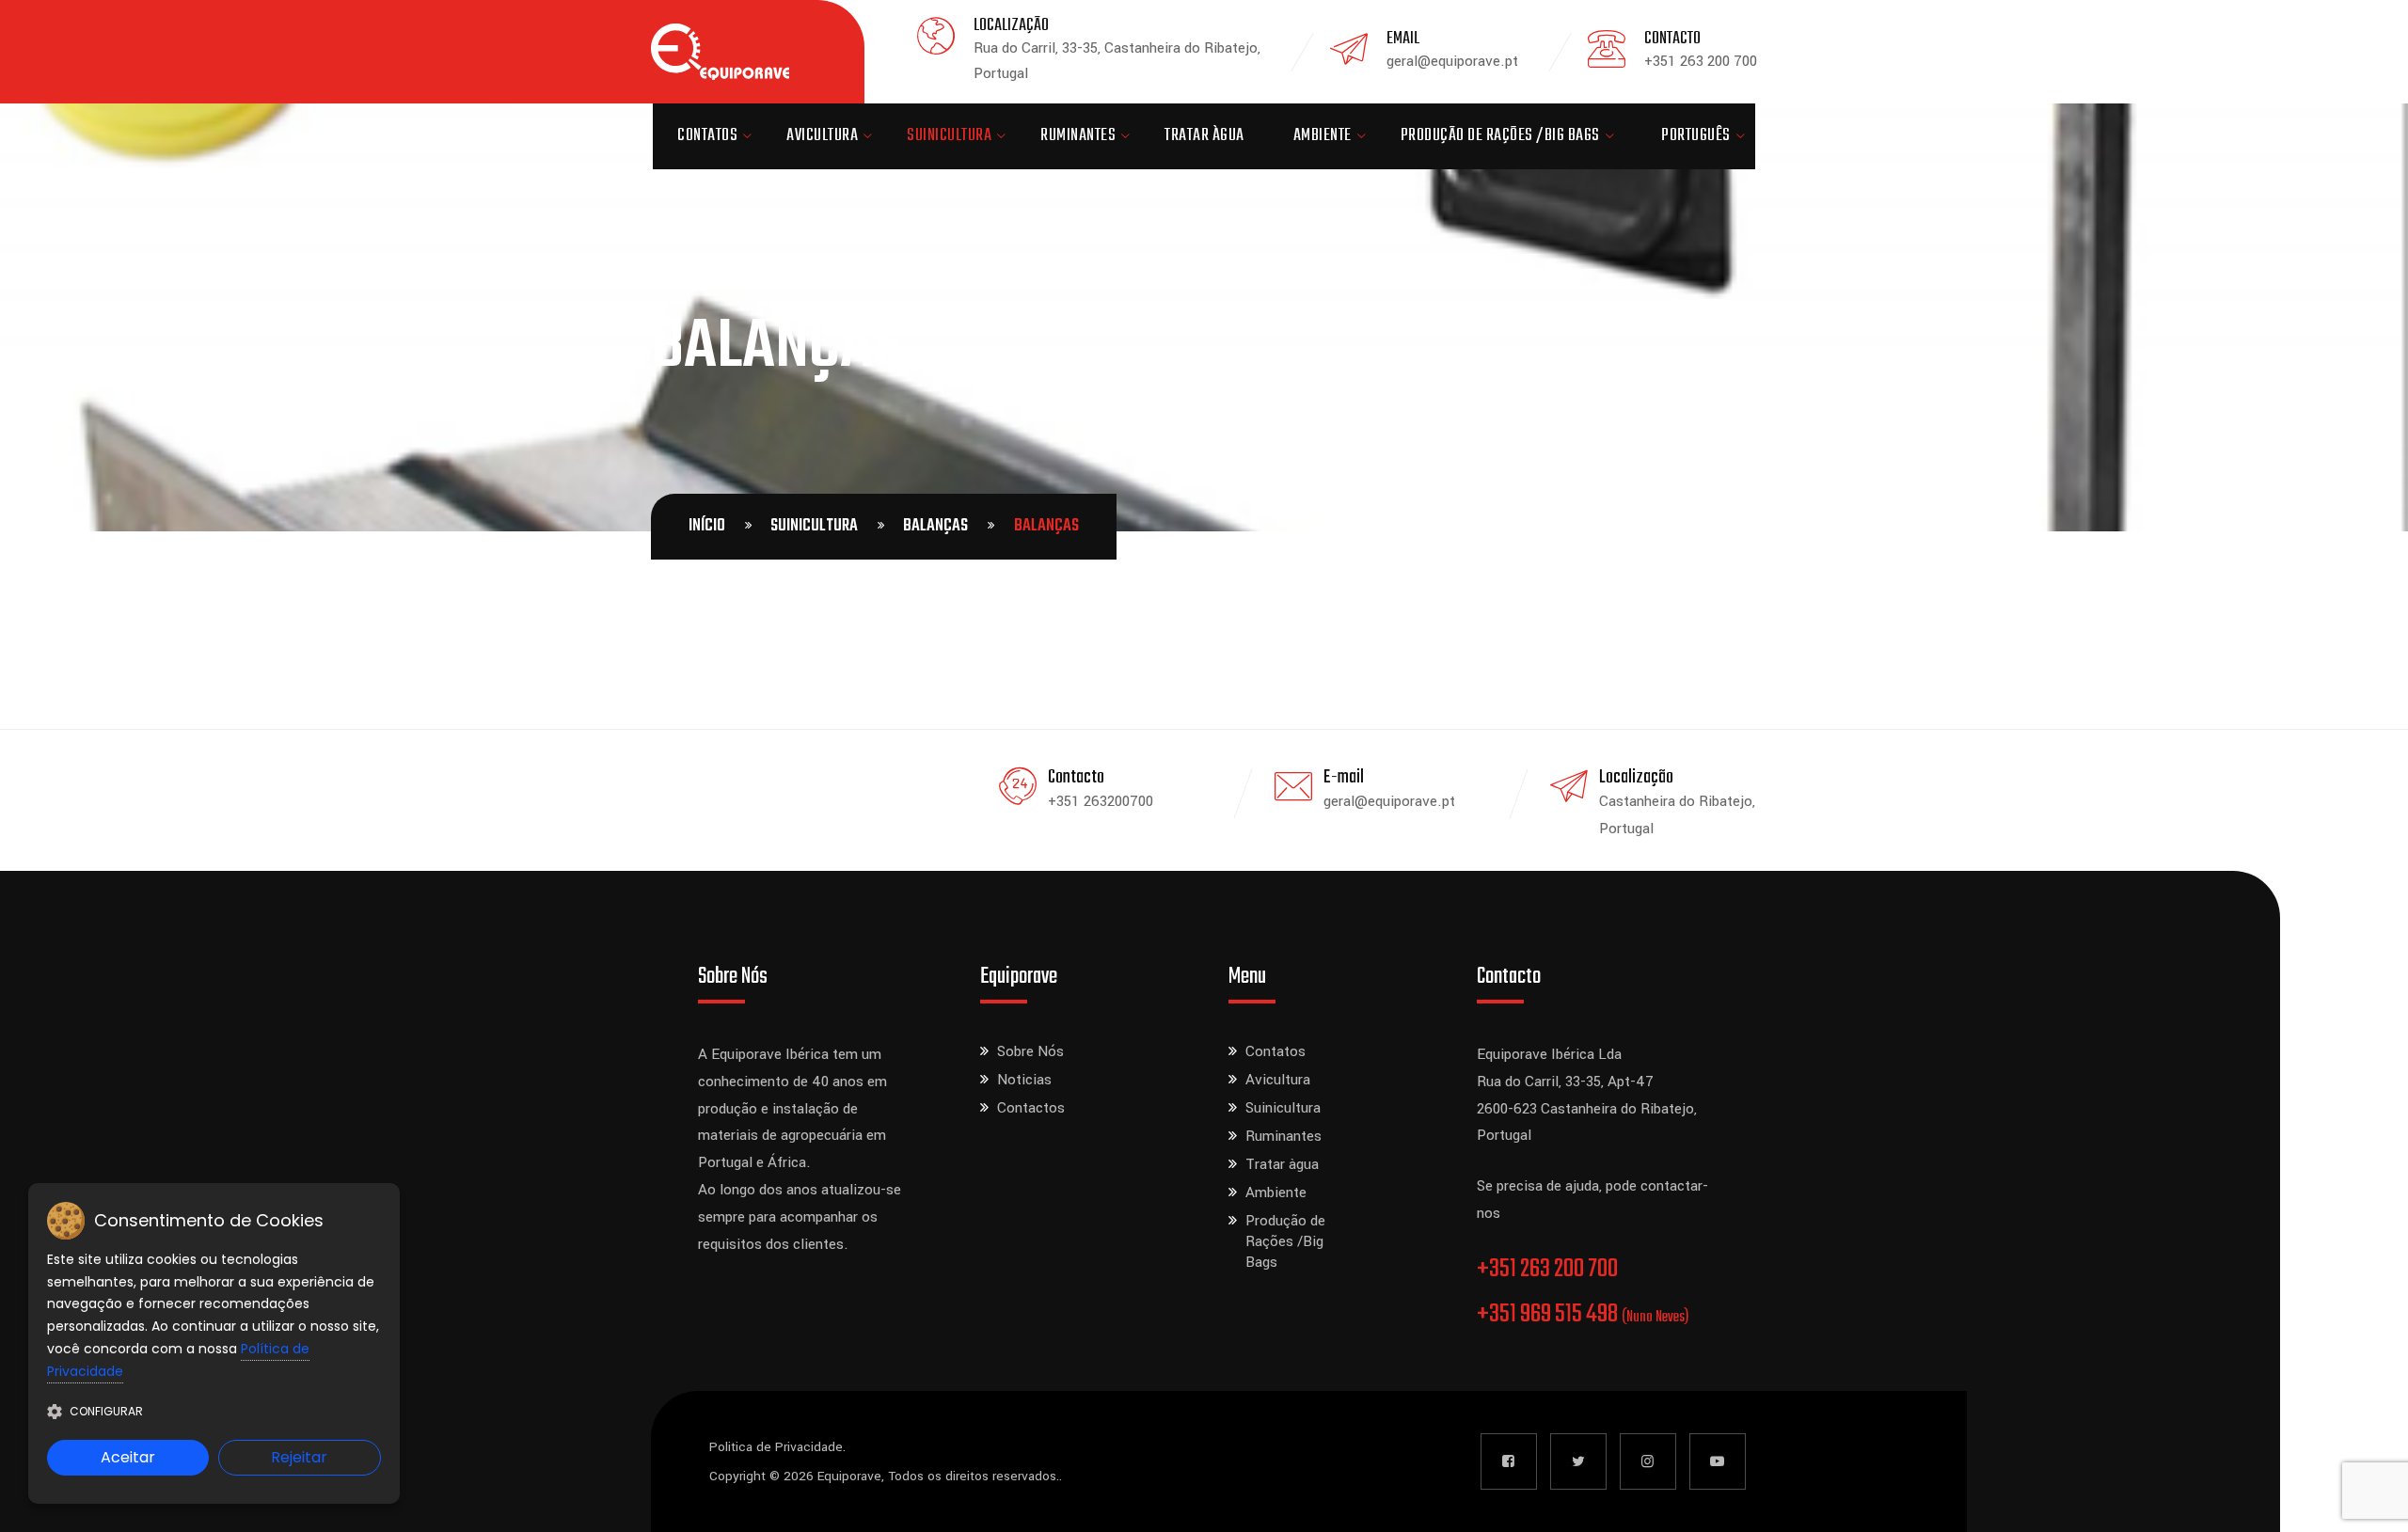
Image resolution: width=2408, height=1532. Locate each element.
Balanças (935, 526)
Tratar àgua (1204, 136)
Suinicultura (949, 136)
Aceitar (128, 1457)
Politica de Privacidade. (777, 1447)
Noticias (1024, 1080)
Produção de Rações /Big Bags (1500, 136)
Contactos (1031, 1108)
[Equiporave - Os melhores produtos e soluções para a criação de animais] (720, 52)
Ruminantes (1078, 136)
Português (1696, 136)
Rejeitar (299, 1457)
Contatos (707, 136)
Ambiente (1323, 136)
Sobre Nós (1030, 1051)
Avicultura (822, 136)
